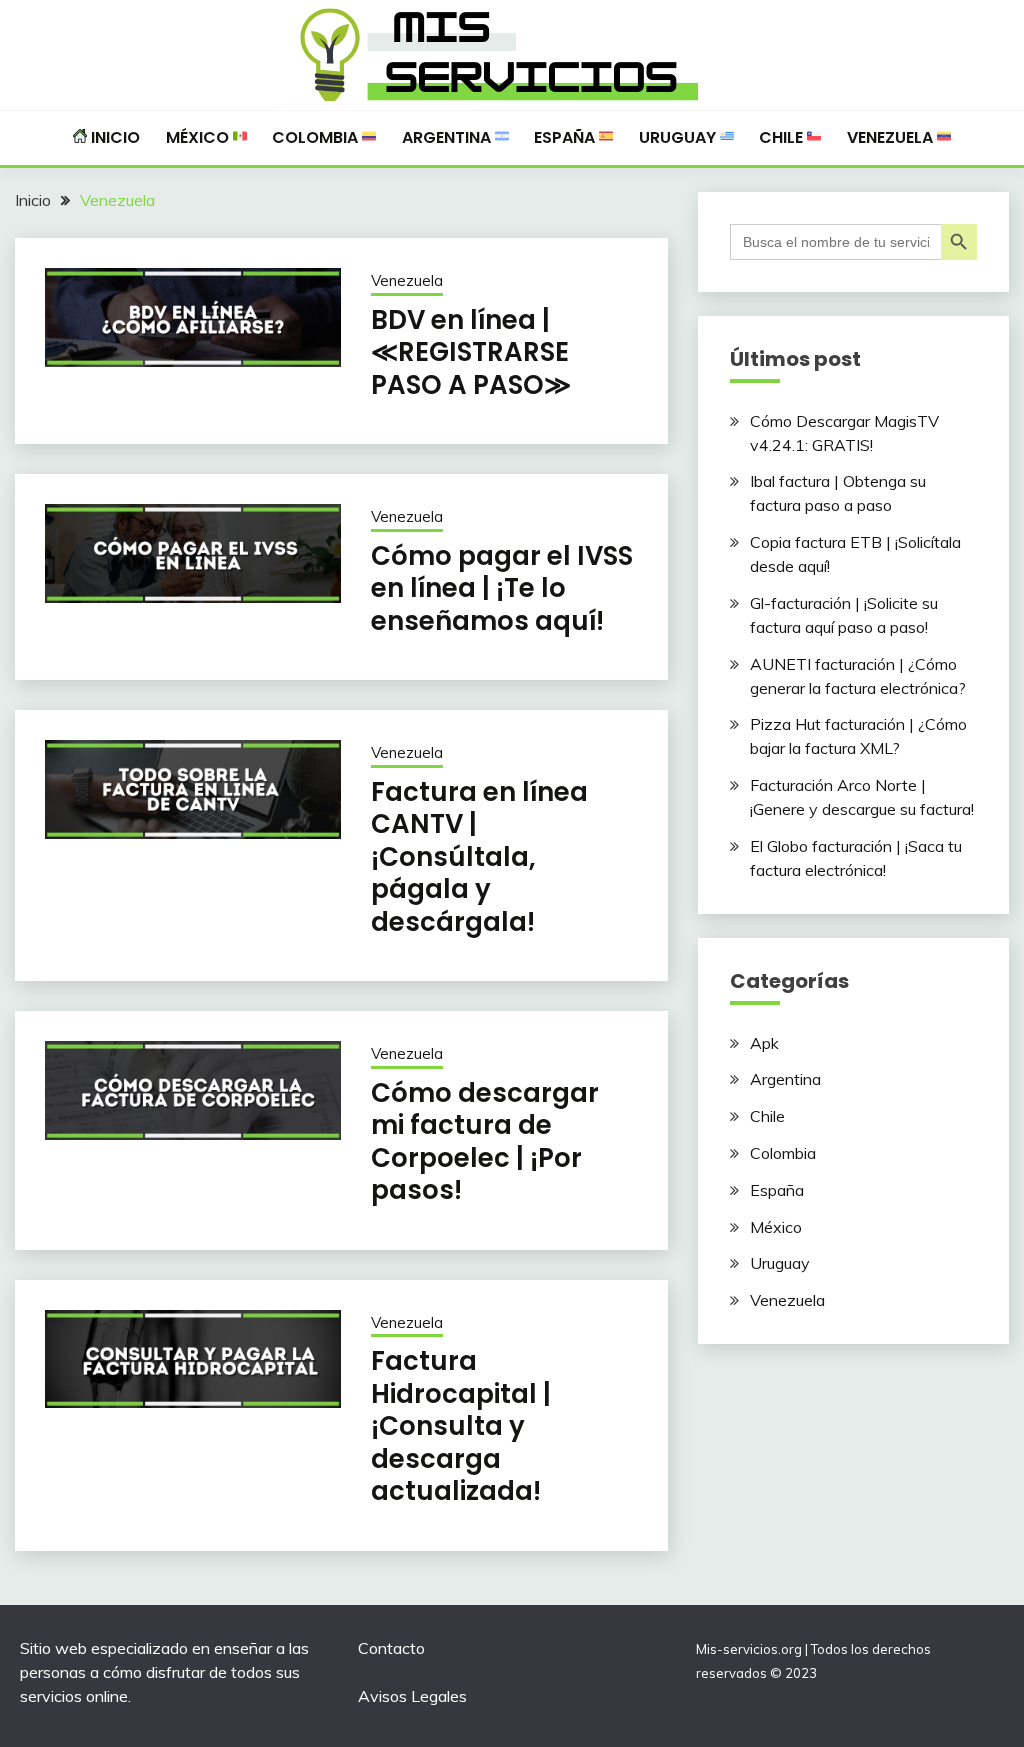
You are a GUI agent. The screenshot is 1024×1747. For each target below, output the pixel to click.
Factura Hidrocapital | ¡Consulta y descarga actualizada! (461, 1426)
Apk (764, 1043)
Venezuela (892, 137)
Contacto (391, 1648)
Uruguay (679, 137)
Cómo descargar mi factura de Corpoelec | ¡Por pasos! (485, 1142)
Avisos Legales (412, 1696)
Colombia (317, 137)
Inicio (113, 137)
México (199, 137)
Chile (783, 137)
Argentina (448, 137)
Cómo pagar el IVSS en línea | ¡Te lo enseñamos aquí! (502, 588)
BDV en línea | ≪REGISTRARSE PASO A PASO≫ (471, 352)
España (566, 137)
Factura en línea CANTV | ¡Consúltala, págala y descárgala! (479, 857)
